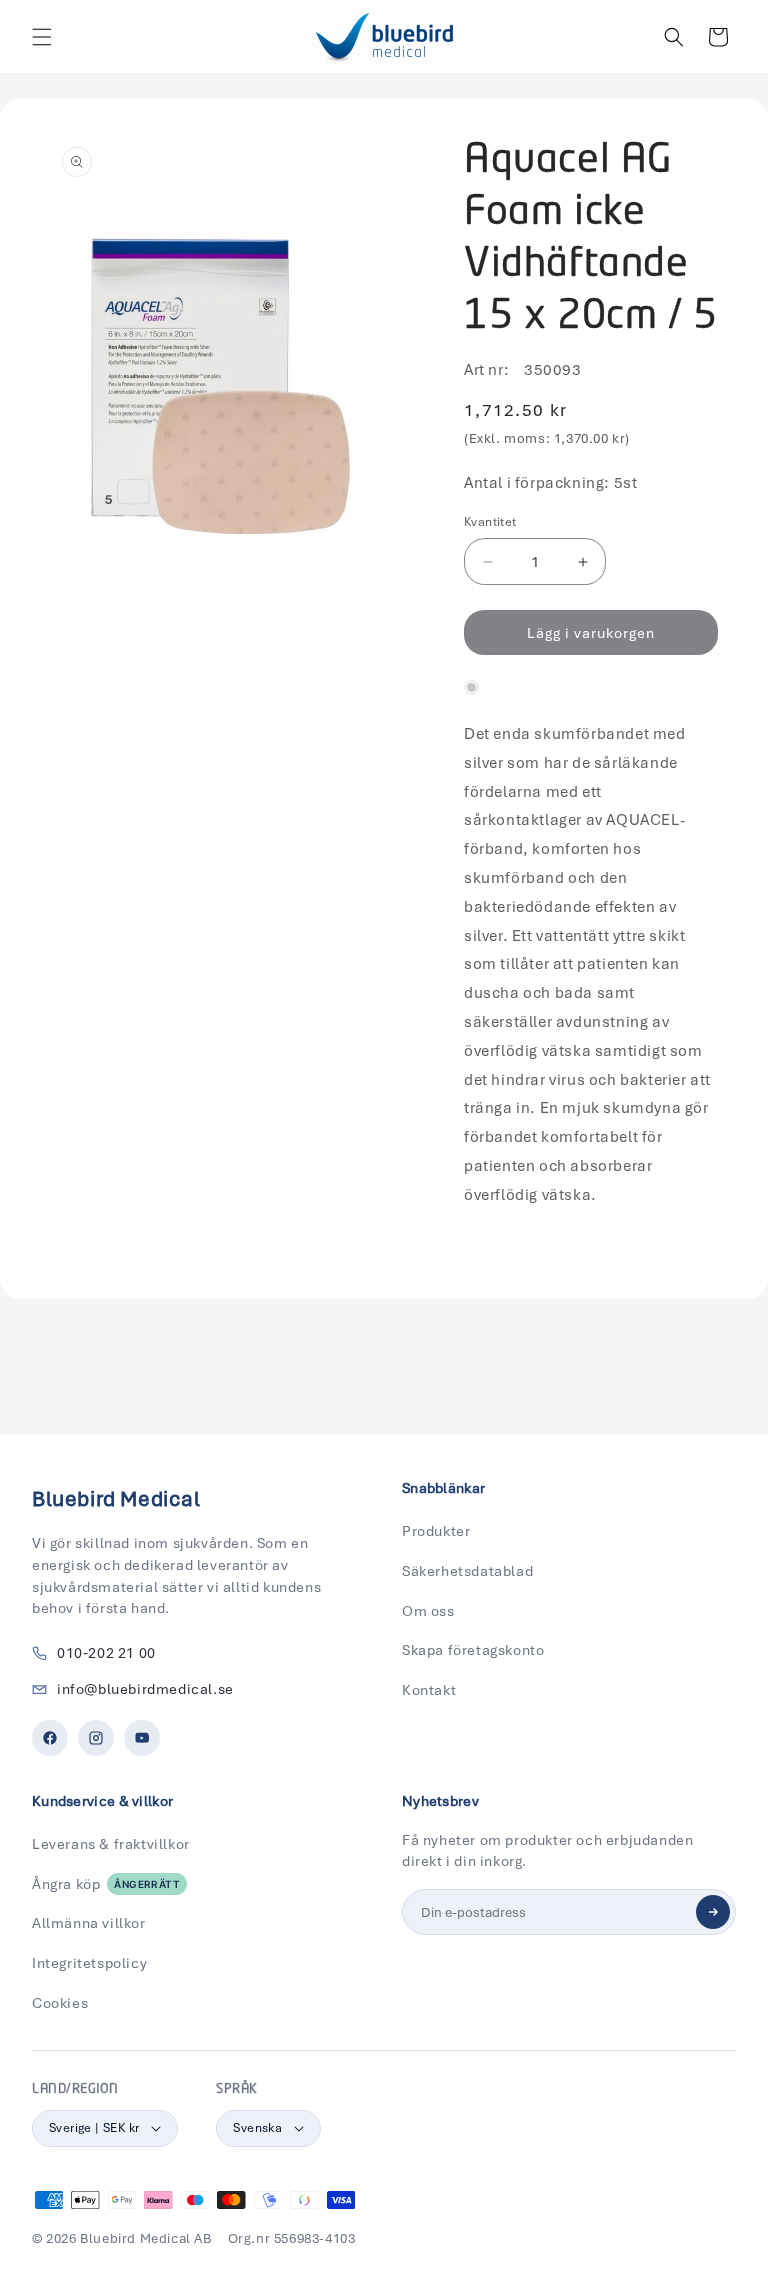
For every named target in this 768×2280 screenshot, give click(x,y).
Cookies (60, 2003)
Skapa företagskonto (473, 1650)
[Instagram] (96, 1738)
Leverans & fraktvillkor (111, 1844)
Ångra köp (106, 1884)
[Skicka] (713, 1912)
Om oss (428, 1611)
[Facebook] (50, 1738)
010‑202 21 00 (106, 1653)
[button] (42, 37)
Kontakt (429, 1690)
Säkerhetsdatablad (467, 1571)
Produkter (436, 1531)
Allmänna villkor (89, 1923)
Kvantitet (490, 522)
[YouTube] (142, 1738)
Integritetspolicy (89, 1963)
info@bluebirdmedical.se (145, 1689)
